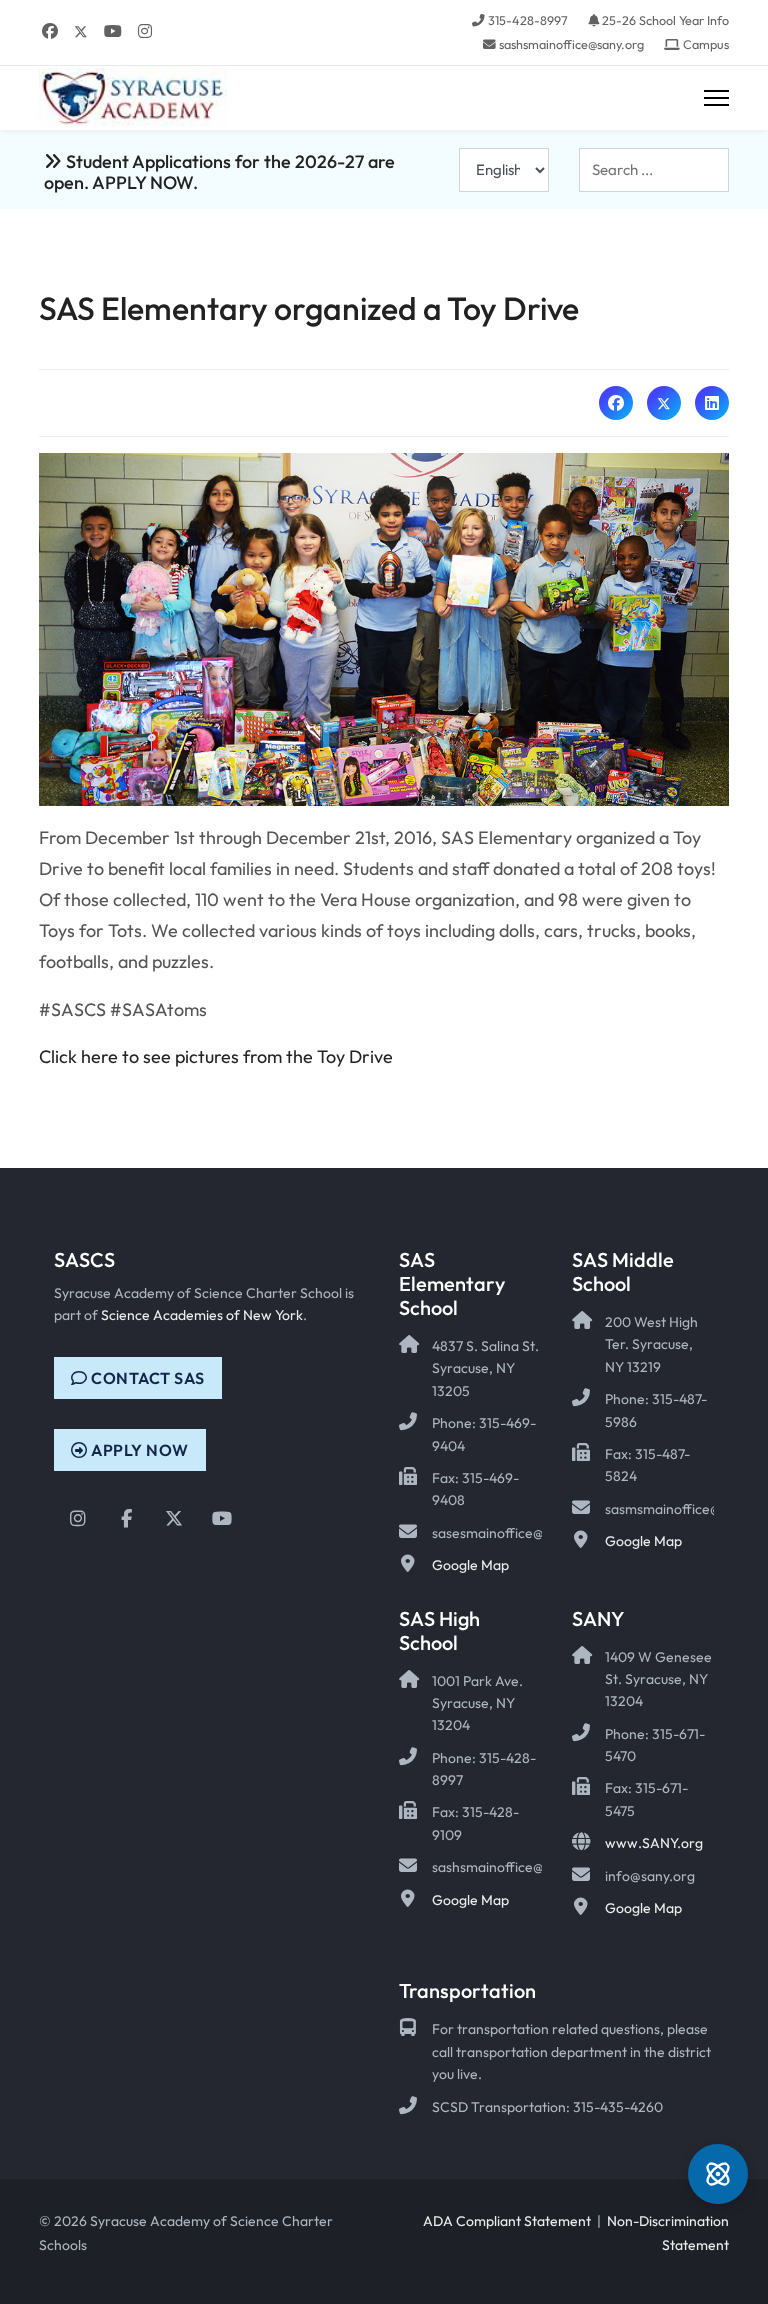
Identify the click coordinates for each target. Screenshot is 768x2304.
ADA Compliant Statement (507, 2221)
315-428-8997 (528, 20)
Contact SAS (146, 1378)
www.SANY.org (654, 1843)
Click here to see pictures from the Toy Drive (216, 1056)
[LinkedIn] (712, 403)
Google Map (470, 1565)
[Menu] (716, 98)
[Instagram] (145, 31)
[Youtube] (113, 31)
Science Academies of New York (202, 1315)
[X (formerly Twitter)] (664, 403)
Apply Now (138, 1450)
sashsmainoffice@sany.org (571, 44)
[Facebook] (50, 31)
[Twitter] (81, 31)
